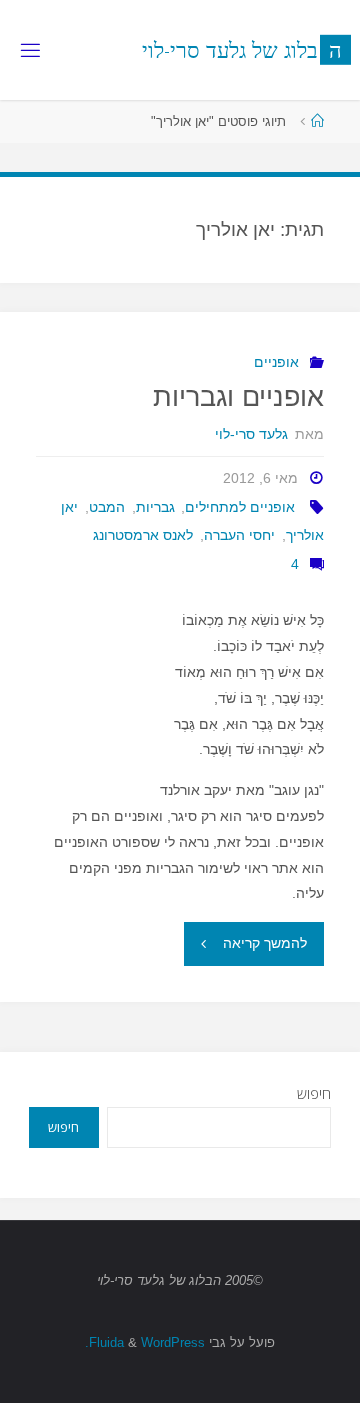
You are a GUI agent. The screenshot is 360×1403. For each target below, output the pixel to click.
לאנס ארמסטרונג (143, 535)
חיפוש (314, 1093)
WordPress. (145, 1342)
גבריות (155, 507)
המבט (107, 507)
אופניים (276, 362)
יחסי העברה (239, 535)
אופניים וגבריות (238, 397)
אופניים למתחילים (240, 507)
